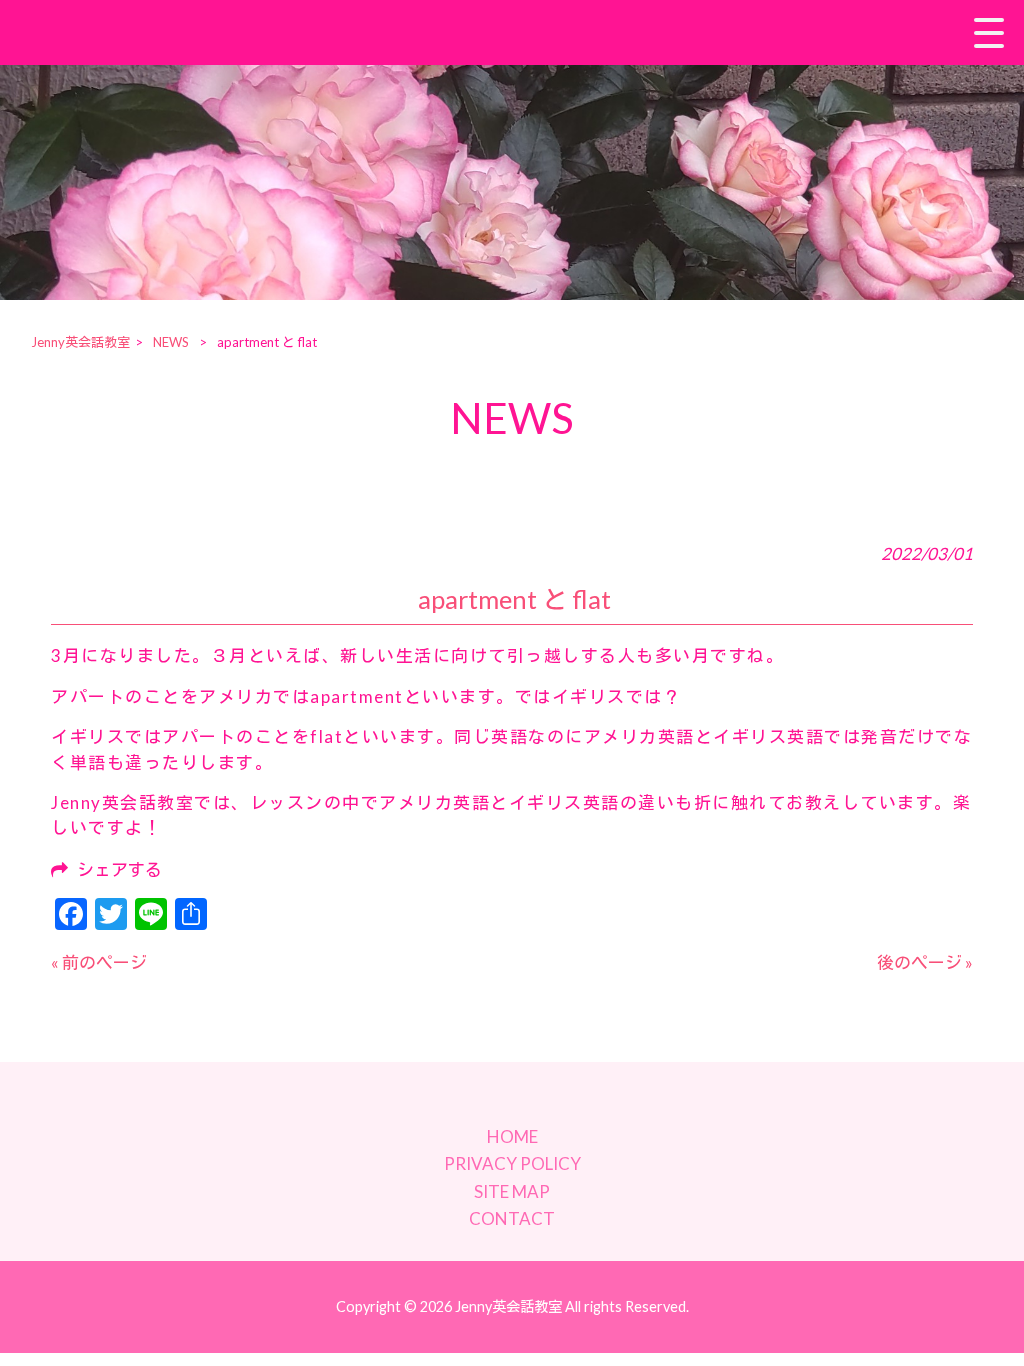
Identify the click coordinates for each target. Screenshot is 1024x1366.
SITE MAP (512, 1191)
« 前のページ (99, 962)
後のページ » (925, 962)
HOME (512, 1136)
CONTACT (512, 1218)
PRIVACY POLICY (512, 1163)
